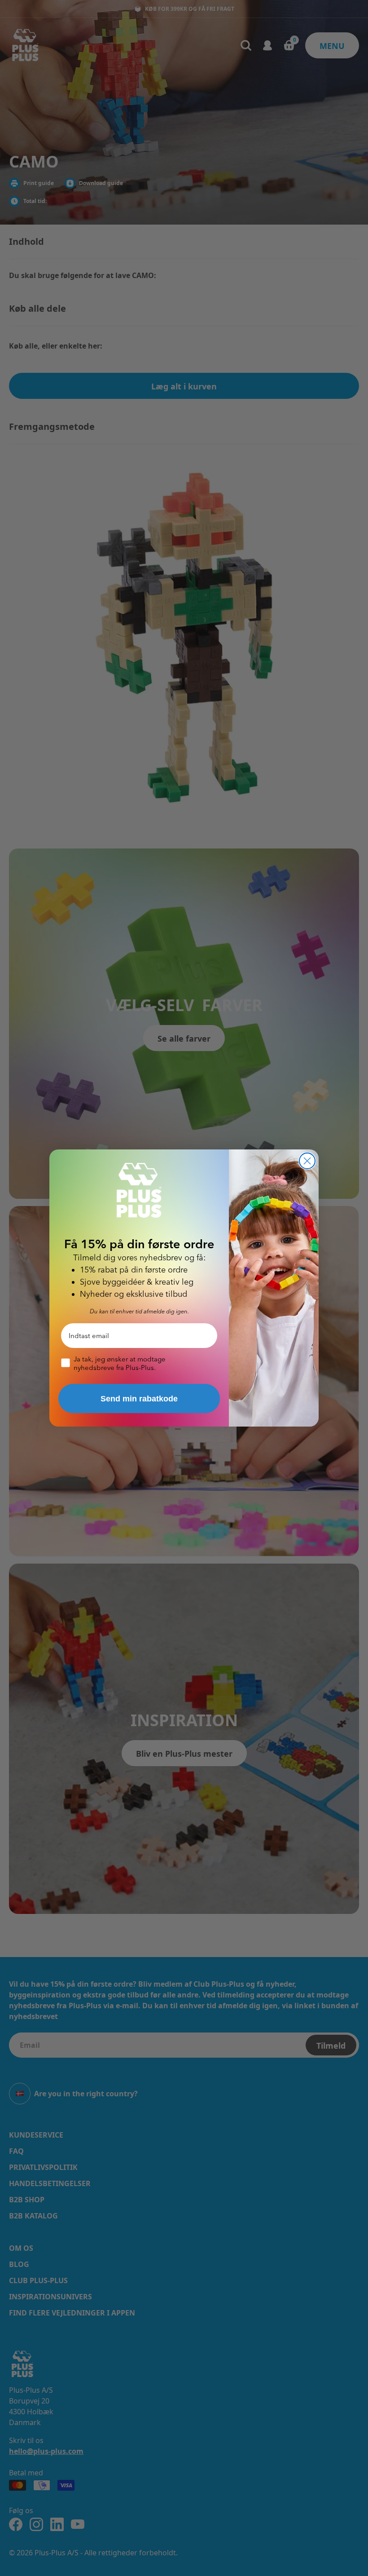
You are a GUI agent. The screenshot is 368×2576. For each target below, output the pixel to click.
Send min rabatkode (139, 1399)
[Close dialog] (307, 1161)
